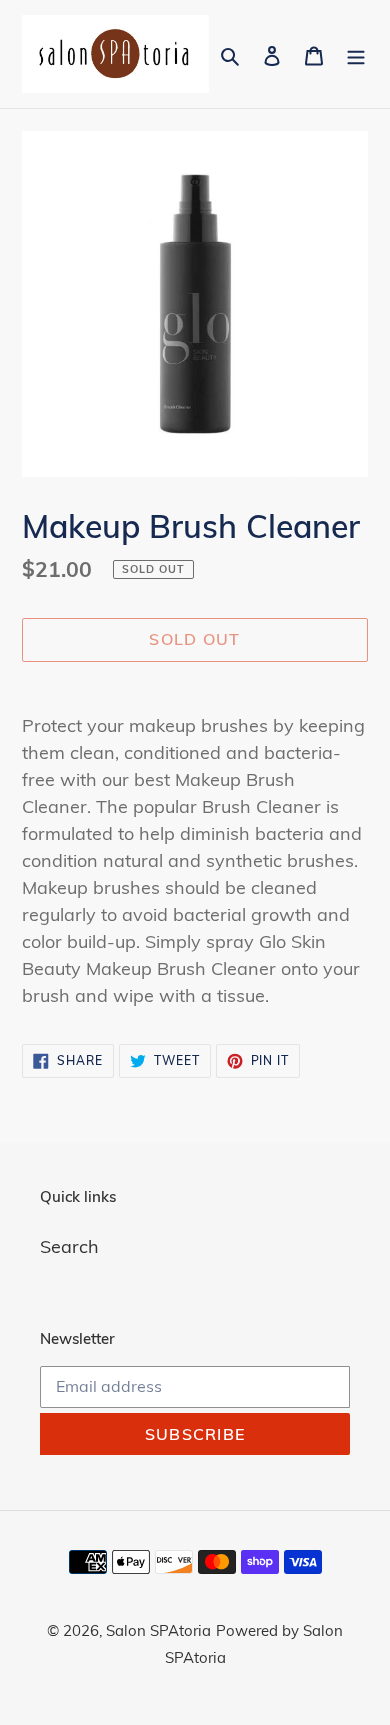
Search (69, 1246)
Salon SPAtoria (158, 1630)
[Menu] (356, 54)
